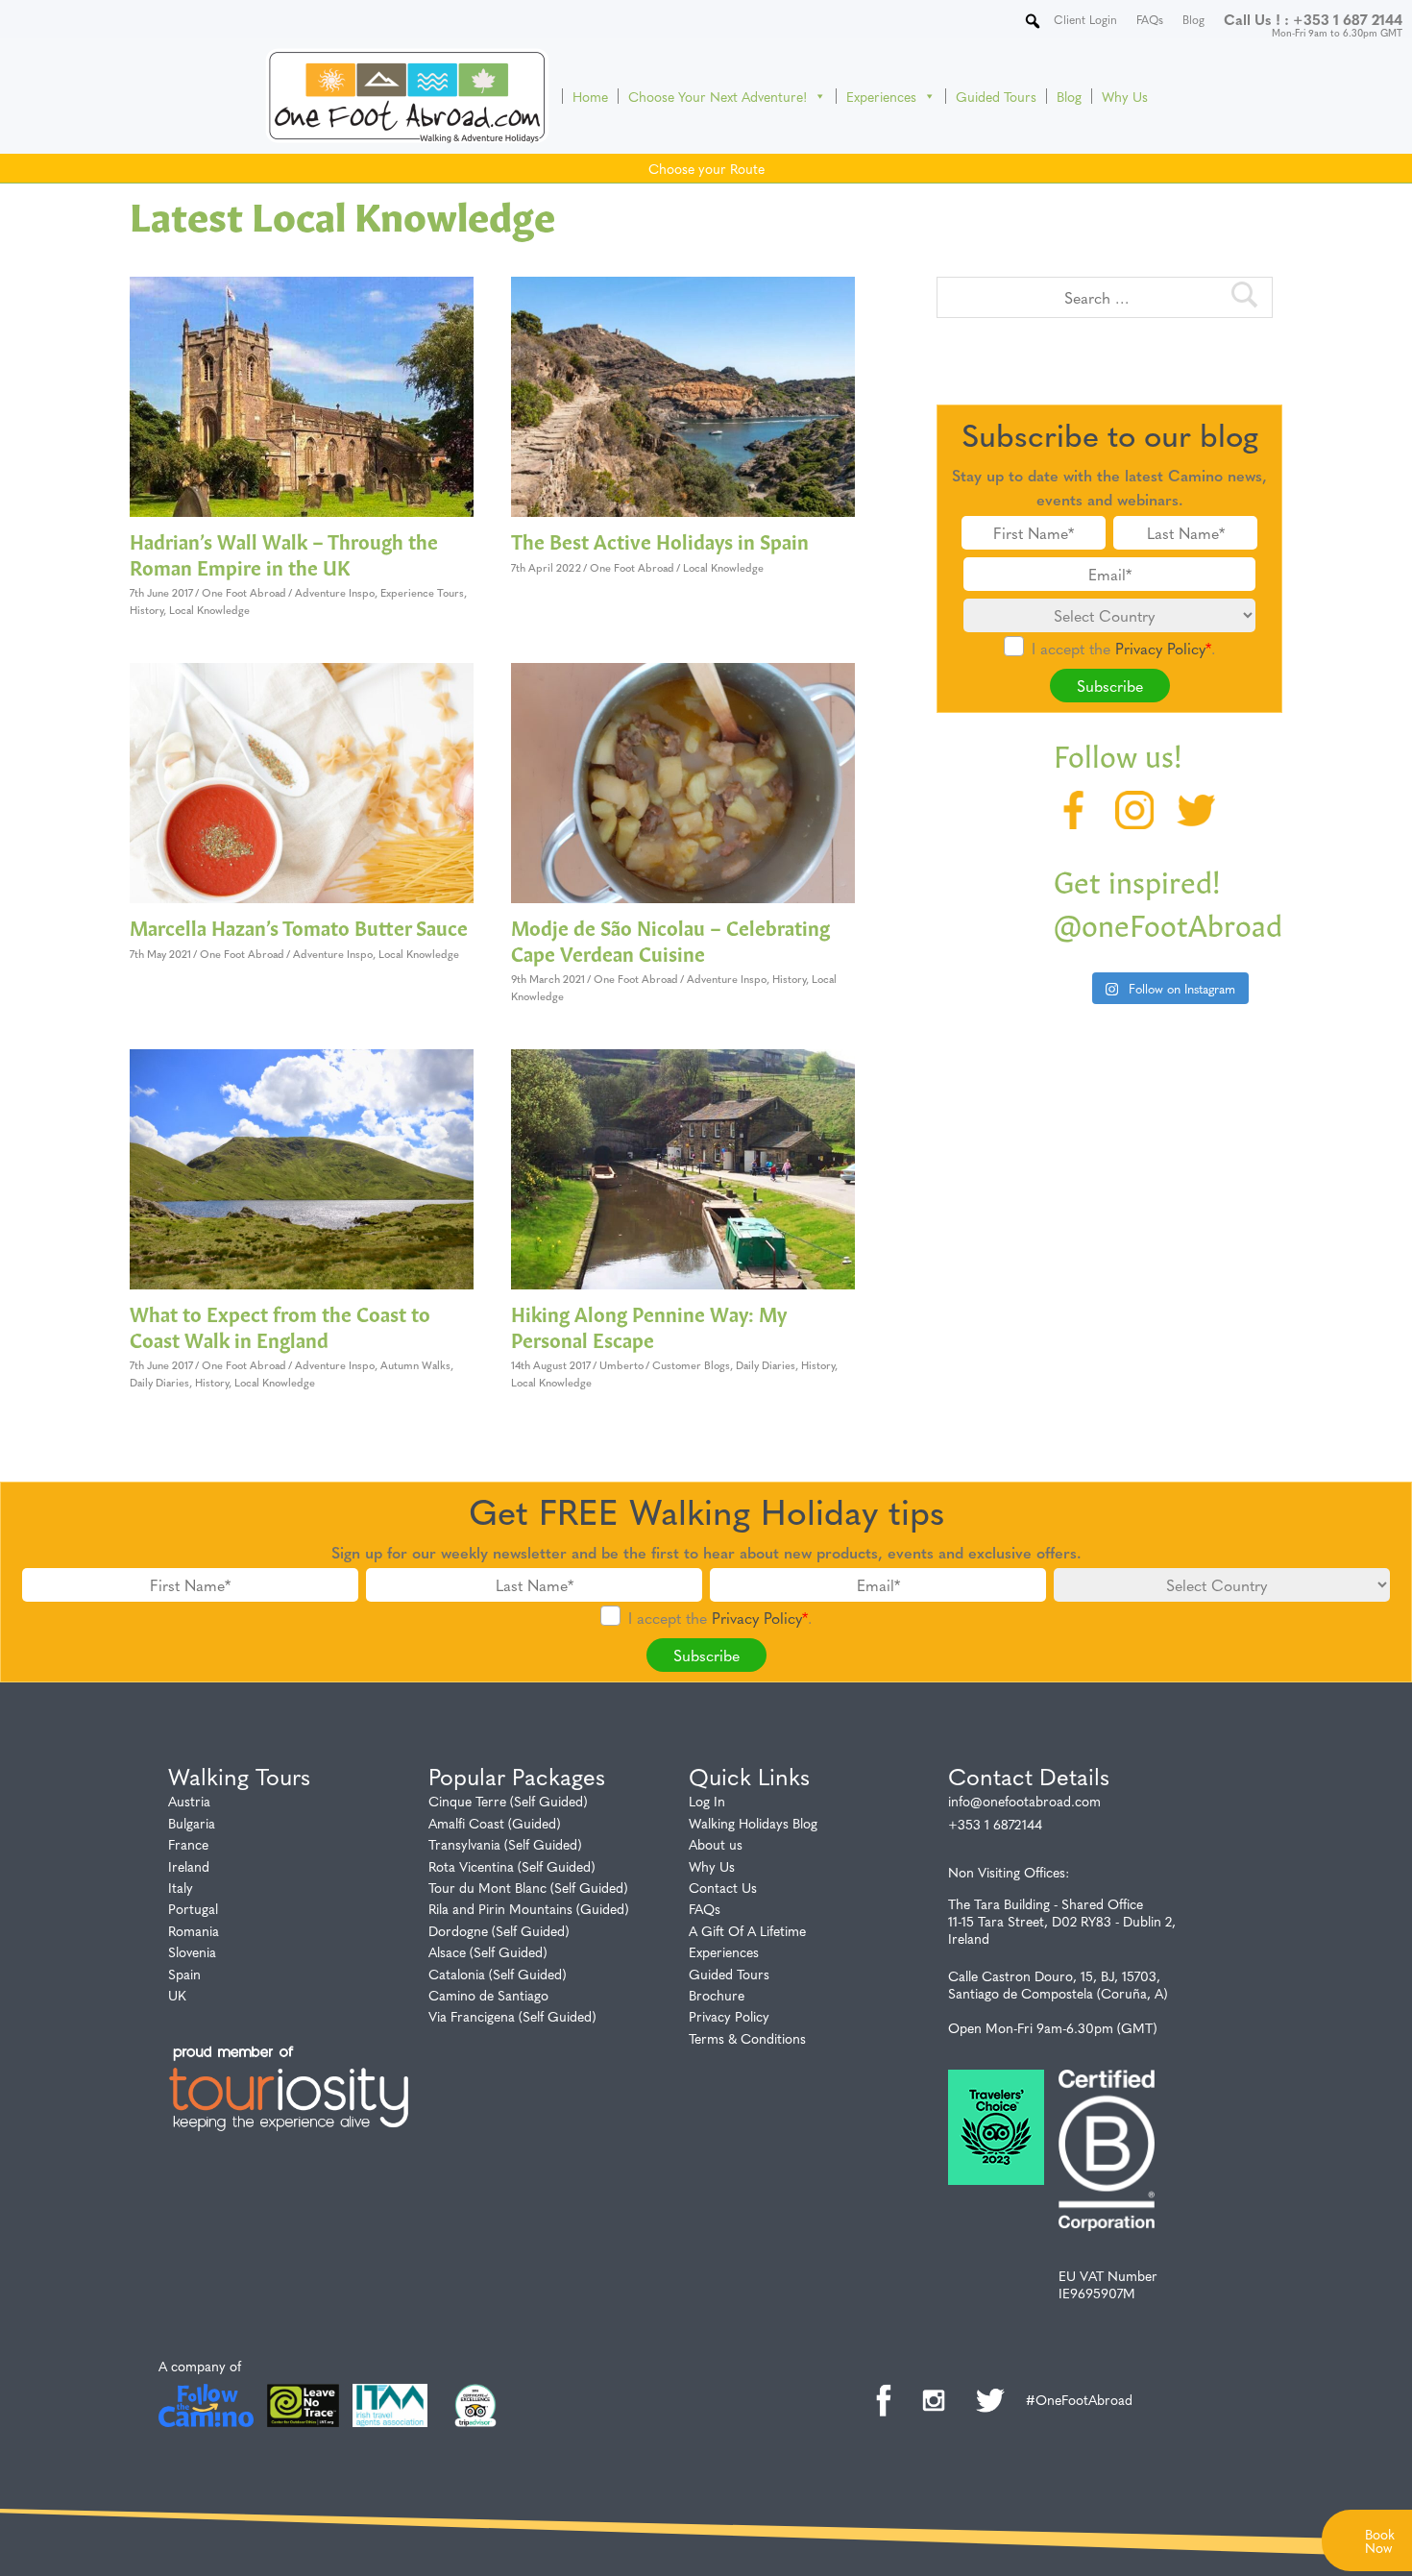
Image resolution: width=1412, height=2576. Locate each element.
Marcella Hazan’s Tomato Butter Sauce (299, 926)
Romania (194, 1930)
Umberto (621, 1365)
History (146, 610)
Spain (184, 1974)
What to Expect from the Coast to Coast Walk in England (280, 1325)
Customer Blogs (691, 1365)
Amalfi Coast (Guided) (495, 1823)
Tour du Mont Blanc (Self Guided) (528, 1887)
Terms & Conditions (747, 2038)
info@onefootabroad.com (1024, 1801)
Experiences (881, 96)
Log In (707, 1801)
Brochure (717, 1995)
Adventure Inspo (335, 592)
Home (590, 96)
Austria (189, 1801)
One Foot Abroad (244, 592)
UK (177, 1995)
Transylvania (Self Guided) (505, 1844)
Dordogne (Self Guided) (499, 1930)
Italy (181, 1887)
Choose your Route (706, 168)
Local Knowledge (209, 610)
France (188, 1844)
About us (716, 1844)
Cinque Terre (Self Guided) (508, 1801)
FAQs (705, 1908)
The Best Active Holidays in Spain (660, 540)
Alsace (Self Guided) (488, 1951)
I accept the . (1123, 648)
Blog (1069, 96)
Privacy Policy (1160, 648)
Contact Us (723, 1887)
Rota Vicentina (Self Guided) (512, 1866)
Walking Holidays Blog (753, 1823)
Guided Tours (996, 96)
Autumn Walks (415, 1365)
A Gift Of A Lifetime (747, 1930)
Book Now (1380, 2540)
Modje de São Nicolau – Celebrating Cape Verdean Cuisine (670, 939)
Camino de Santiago (488, 1995)
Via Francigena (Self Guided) (512, 2016)
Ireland (189, 1866)
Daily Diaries (159, 1382)
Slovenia (192, 1951)
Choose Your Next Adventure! (718, 96)
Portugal (193, 1908)
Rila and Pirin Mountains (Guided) (529, 1908)
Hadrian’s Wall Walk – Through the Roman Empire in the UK (284, 553)
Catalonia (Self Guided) (498, 1974)
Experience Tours (422, 592)
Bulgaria (192, 1823)
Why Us (1125, 96)
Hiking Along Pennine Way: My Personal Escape (649, 1325)
